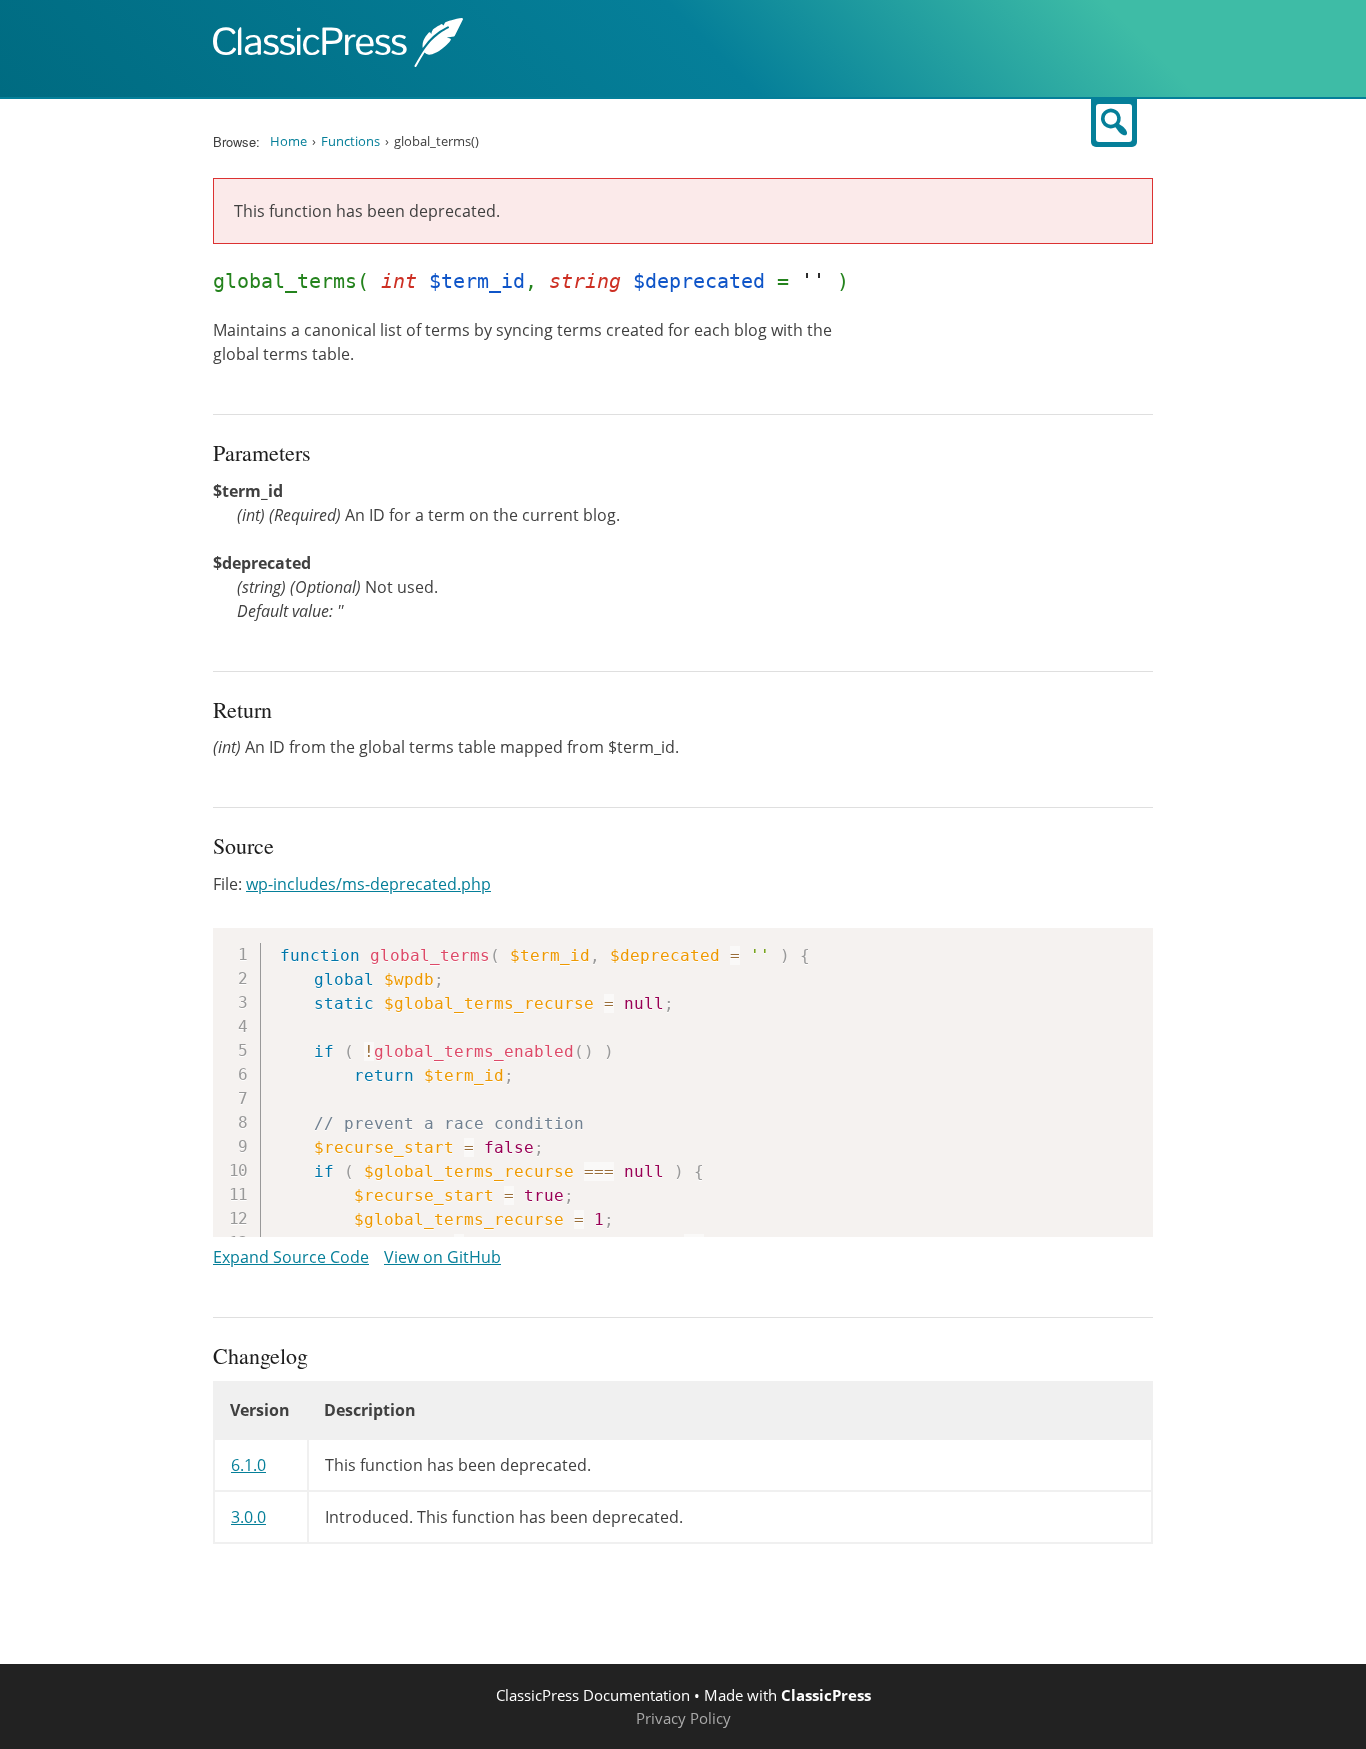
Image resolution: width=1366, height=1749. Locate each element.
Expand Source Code (291, 1257)
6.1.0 (248, 1465)
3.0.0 (248, 1517)
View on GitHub (442, 1257)
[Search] (1114, 123)
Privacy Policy (683, 1718)
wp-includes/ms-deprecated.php (368, 884)
